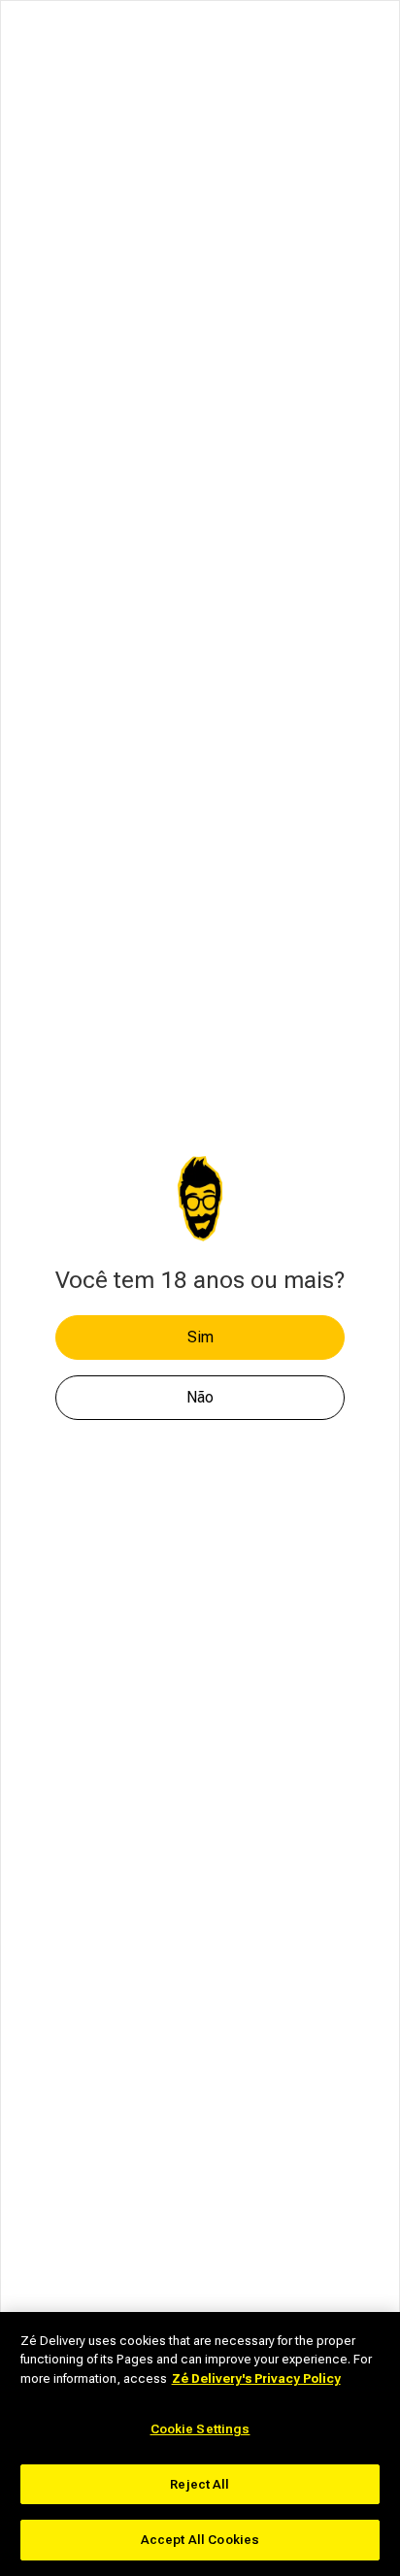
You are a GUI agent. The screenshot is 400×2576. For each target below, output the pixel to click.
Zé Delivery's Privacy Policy (256, 2378)
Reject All (200, 2484)
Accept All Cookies (200, 2540)
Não (200, 1397)
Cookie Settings (200, 2429)
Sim (200, 1337)
